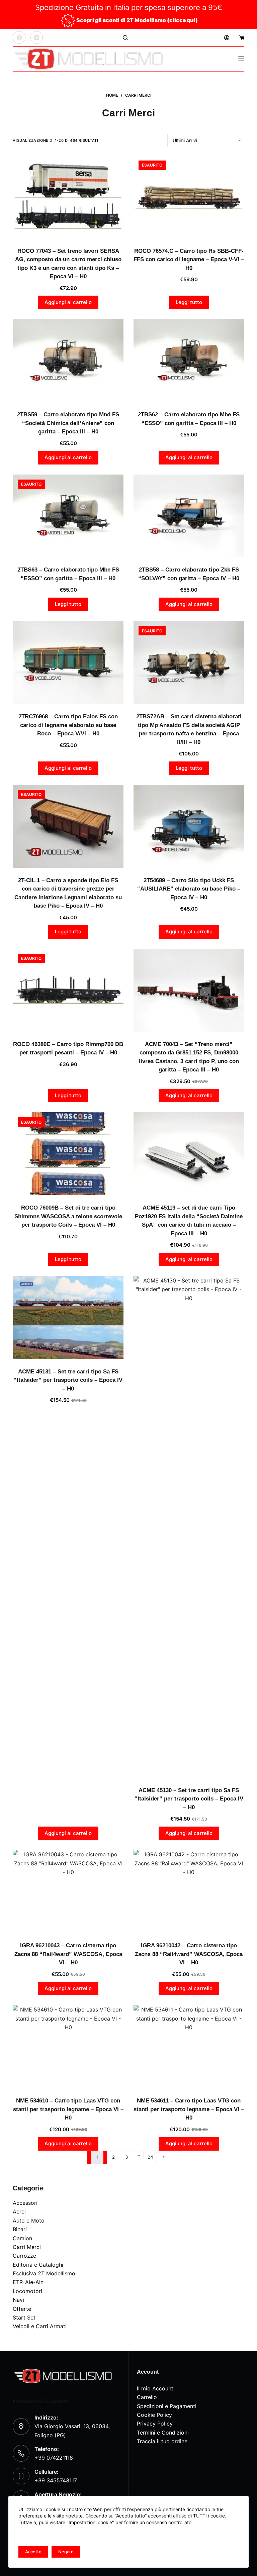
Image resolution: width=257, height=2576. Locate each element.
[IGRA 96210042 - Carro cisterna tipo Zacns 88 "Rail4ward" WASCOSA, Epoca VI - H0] (189, 1891)
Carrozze (24, 2256)
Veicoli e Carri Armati (40, 2326)
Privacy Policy (155, 2424)
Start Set (24, 2317)
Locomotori (27, 2291)
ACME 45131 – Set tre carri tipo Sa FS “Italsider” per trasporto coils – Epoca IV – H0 (68, 1380)
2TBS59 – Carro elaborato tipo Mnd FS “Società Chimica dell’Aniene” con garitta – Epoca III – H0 (68, 423)
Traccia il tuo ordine (162, 2441)
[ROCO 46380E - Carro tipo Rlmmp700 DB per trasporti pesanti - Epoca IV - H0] (68, 990)
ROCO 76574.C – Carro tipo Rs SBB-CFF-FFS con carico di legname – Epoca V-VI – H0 (189, 260)
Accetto (33, 2552)
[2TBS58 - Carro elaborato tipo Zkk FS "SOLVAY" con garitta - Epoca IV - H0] (189, 516)
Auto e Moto (29, 2221)
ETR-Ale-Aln (28, 2282)
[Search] (125, 38)
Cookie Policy (154, 2415)
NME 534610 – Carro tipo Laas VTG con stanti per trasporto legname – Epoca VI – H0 (68, 2109)
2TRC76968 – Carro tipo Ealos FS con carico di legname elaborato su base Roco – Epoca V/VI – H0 (68, 725)
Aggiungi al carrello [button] (68, 302)
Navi (18, 2300)
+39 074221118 (54, 2458)
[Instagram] (37, 37)
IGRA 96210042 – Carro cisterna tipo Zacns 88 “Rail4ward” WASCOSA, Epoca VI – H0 (189, 1954)
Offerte (22, 2309)
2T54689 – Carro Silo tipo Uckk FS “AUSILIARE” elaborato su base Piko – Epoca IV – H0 (189, 889)
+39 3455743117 (56, 2480)
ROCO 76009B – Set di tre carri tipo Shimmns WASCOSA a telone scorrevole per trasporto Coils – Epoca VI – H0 (68, 1216)
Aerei (19, 2211)
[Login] (227, 38)
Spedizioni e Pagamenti (167, 2406)
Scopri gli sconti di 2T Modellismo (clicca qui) (137, 20)
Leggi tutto (189, 302)
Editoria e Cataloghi (38, 2265)
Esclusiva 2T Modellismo (44, 2273)
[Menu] (241, 59)
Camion (22, 2238)
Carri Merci (27, 2247)
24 (150, 2157)
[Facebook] (19, 37)
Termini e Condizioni (163, 2433)
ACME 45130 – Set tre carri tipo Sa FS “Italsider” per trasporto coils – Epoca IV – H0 (189, 1799)
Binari (20, 2229)
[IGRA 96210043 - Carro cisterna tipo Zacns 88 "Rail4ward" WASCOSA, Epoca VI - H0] (68, 1891)
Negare (66, 2552)
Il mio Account (155, 2388)
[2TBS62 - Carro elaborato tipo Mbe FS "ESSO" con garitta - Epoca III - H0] (189, 360)
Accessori (25, 2203)
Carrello (147, 2397)
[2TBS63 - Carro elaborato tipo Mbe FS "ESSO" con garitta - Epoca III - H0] (68, 516)
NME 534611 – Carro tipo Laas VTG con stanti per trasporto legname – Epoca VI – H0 (189, 2109)
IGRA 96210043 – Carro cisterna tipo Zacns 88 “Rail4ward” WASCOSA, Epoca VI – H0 (68, 1954)
